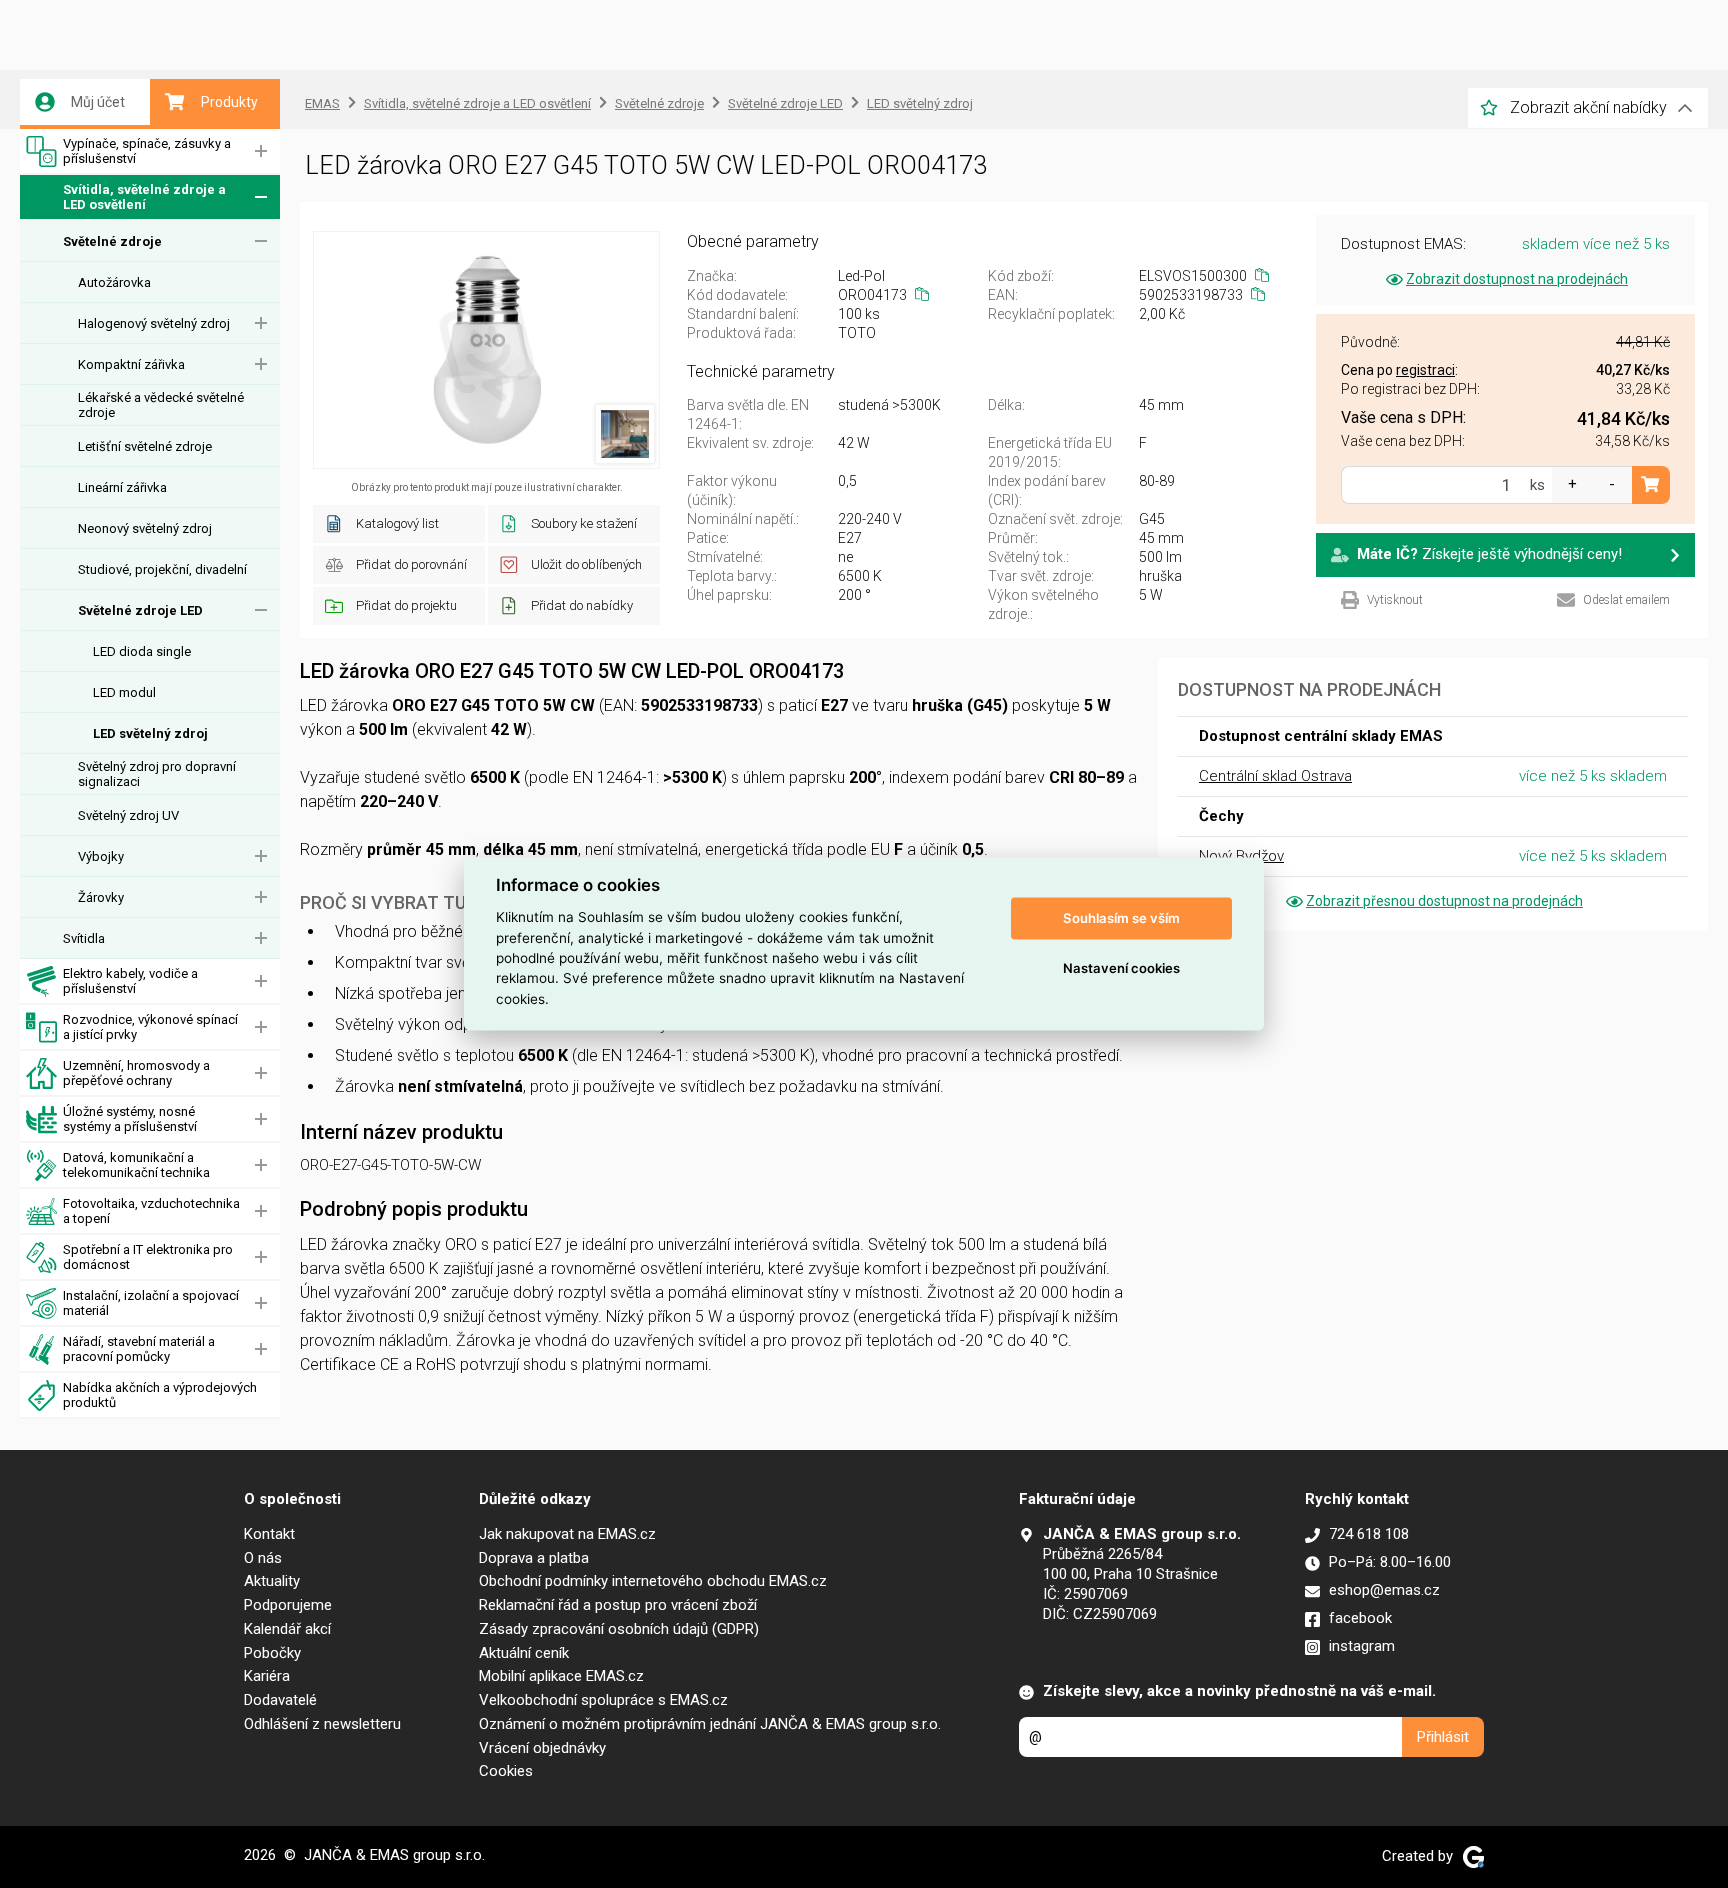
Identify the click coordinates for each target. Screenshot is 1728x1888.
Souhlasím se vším (1121, 918)
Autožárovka (114, 282)
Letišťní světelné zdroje (145, 446)
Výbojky (101, 856)
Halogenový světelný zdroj (154, 323)
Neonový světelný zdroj (145, 528)
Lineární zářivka (122, 487)
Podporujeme (288, 1605)
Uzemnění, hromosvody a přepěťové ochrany (136, 1073)
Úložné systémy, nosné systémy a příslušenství (130, 1119)
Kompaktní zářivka (131, 364)
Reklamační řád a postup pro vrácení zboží (618, 1605)
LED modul (124, 692)
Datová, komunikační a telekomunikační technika (136, 1165)
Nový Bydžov (1241, 856)
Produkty (229, 102)
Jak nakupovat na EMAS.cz (567, 1534)
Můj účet (98, 102)
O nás (263, 1558)
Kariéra (267, 1676)
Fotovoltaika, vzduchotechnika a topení (151, 1211)
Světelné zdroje (112, 241)
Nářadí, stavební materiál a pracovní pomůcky (139, 1349)
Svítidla (84, 938)
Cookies (506, 1771)
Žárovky (101, 897)
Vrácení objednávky (542, 1748)
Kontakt (269, 1534)
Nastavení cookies (1121, 968)
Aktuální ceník (524, 1653)
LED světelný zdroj (150, 733)
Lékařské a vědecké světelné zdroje (161, 405)
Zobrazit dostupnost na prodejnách (1517, 279)
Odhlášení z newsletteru (322, 1724)
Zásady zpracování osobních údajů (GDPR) (619, 1629)
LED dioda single (142, 651)
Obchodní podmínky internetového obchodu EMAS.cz (653, 1581)
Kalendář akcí (287, 1629)
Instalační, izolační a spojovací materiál (151, 1303)
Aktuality (272, 1581)
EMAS (322, 103)
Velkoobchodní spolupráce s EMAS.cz (603, 1700)
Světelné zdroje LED (140, 610)
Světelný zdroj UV (128, 815)
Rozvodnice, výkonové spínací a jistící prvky (150, 1027)
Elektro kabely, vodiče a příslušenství (130, 981)
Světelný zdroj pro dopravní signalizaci (157, 774)
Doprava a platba (534, 1558)
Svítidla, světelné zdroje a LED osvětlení (144, 197)
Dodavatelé (280, 1700)
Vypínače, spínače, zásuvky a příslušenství (147, 151)
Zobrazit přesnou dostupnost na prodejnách (1444, 901)
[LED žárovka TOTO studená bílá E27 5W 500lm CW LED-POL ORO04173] (486, 350)
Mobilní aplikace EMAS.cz (561, 1676)
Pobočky (272, 1653)
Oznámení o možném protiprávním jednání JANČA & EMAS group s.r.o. (710, 1724)
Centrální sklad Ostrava (1275, 776)
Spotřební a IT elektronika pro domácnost (148, 1257)
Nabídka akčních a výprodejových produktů (160, 1395)
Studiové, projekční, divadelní (162, 569)
